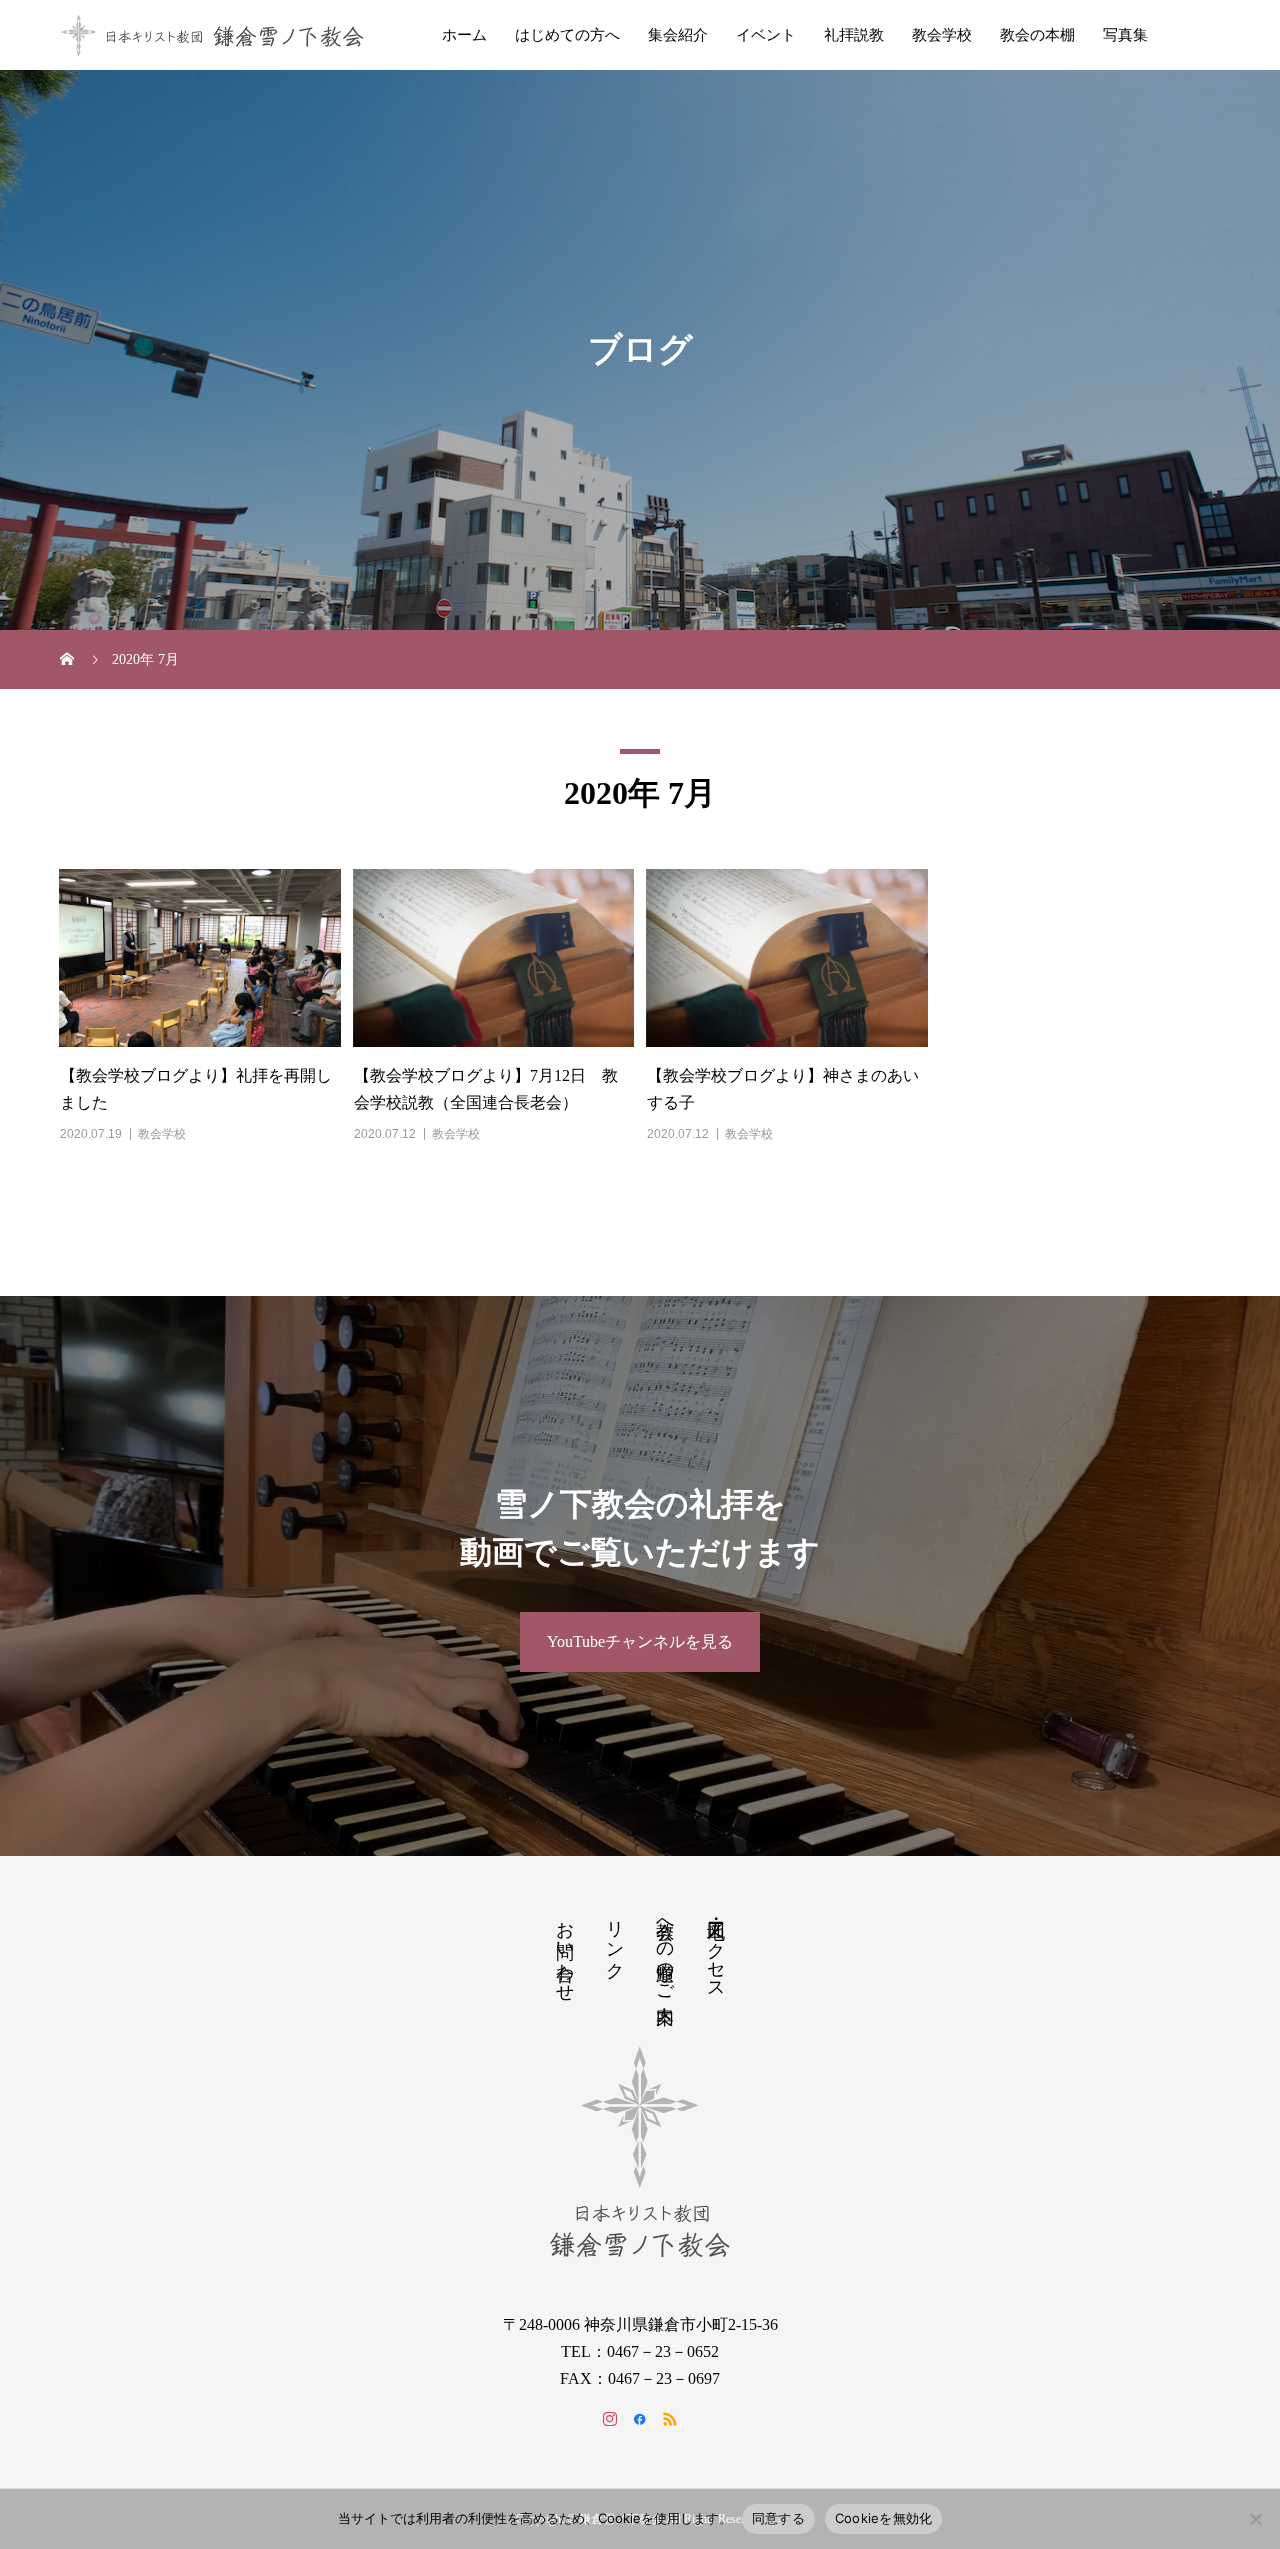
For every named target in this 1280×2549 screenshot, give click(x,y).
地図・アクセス (716, 1950)
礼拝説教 (854, 35)
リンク (615, 1939)
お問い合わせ (565, 1951)
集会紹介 (678, 35)
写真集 (1125, 35)
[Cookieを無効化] (1255, 2519)
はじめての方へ (567, 35)
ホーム (464, 35)
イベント (766, 35)
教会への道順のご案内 (665, 1951)
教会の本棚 (1037, 35)
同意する (778, 2518)
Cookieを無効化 (884, 2518)
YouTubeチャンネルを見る (640, 1641)
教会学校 (942, 35)
